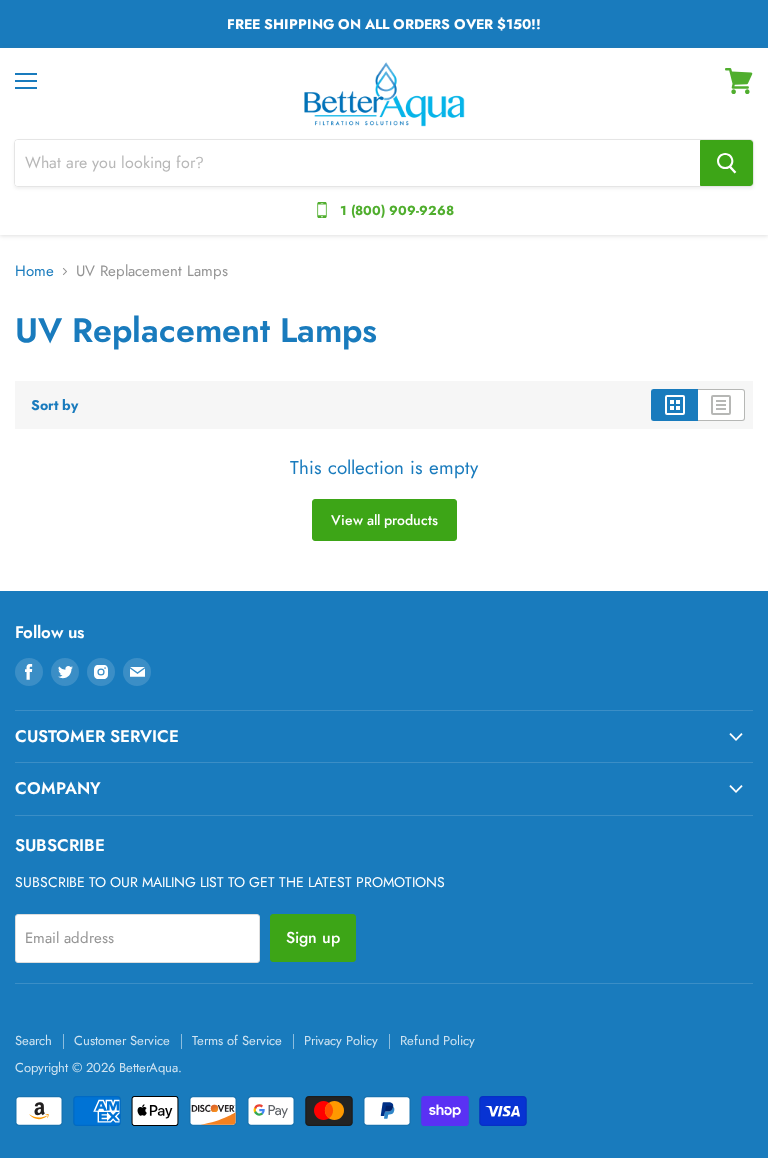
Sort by (54, 405)
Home (34, 271)
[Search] (726, 163)
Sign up (313, 937)
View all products (384, 520)
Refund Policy (437, 1040)
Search (33, 1040)
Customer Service (122, 1040)
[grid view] (674, 405)
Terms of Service (237, 1040)
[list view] (721, 405)
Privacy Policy (341, 1040)
